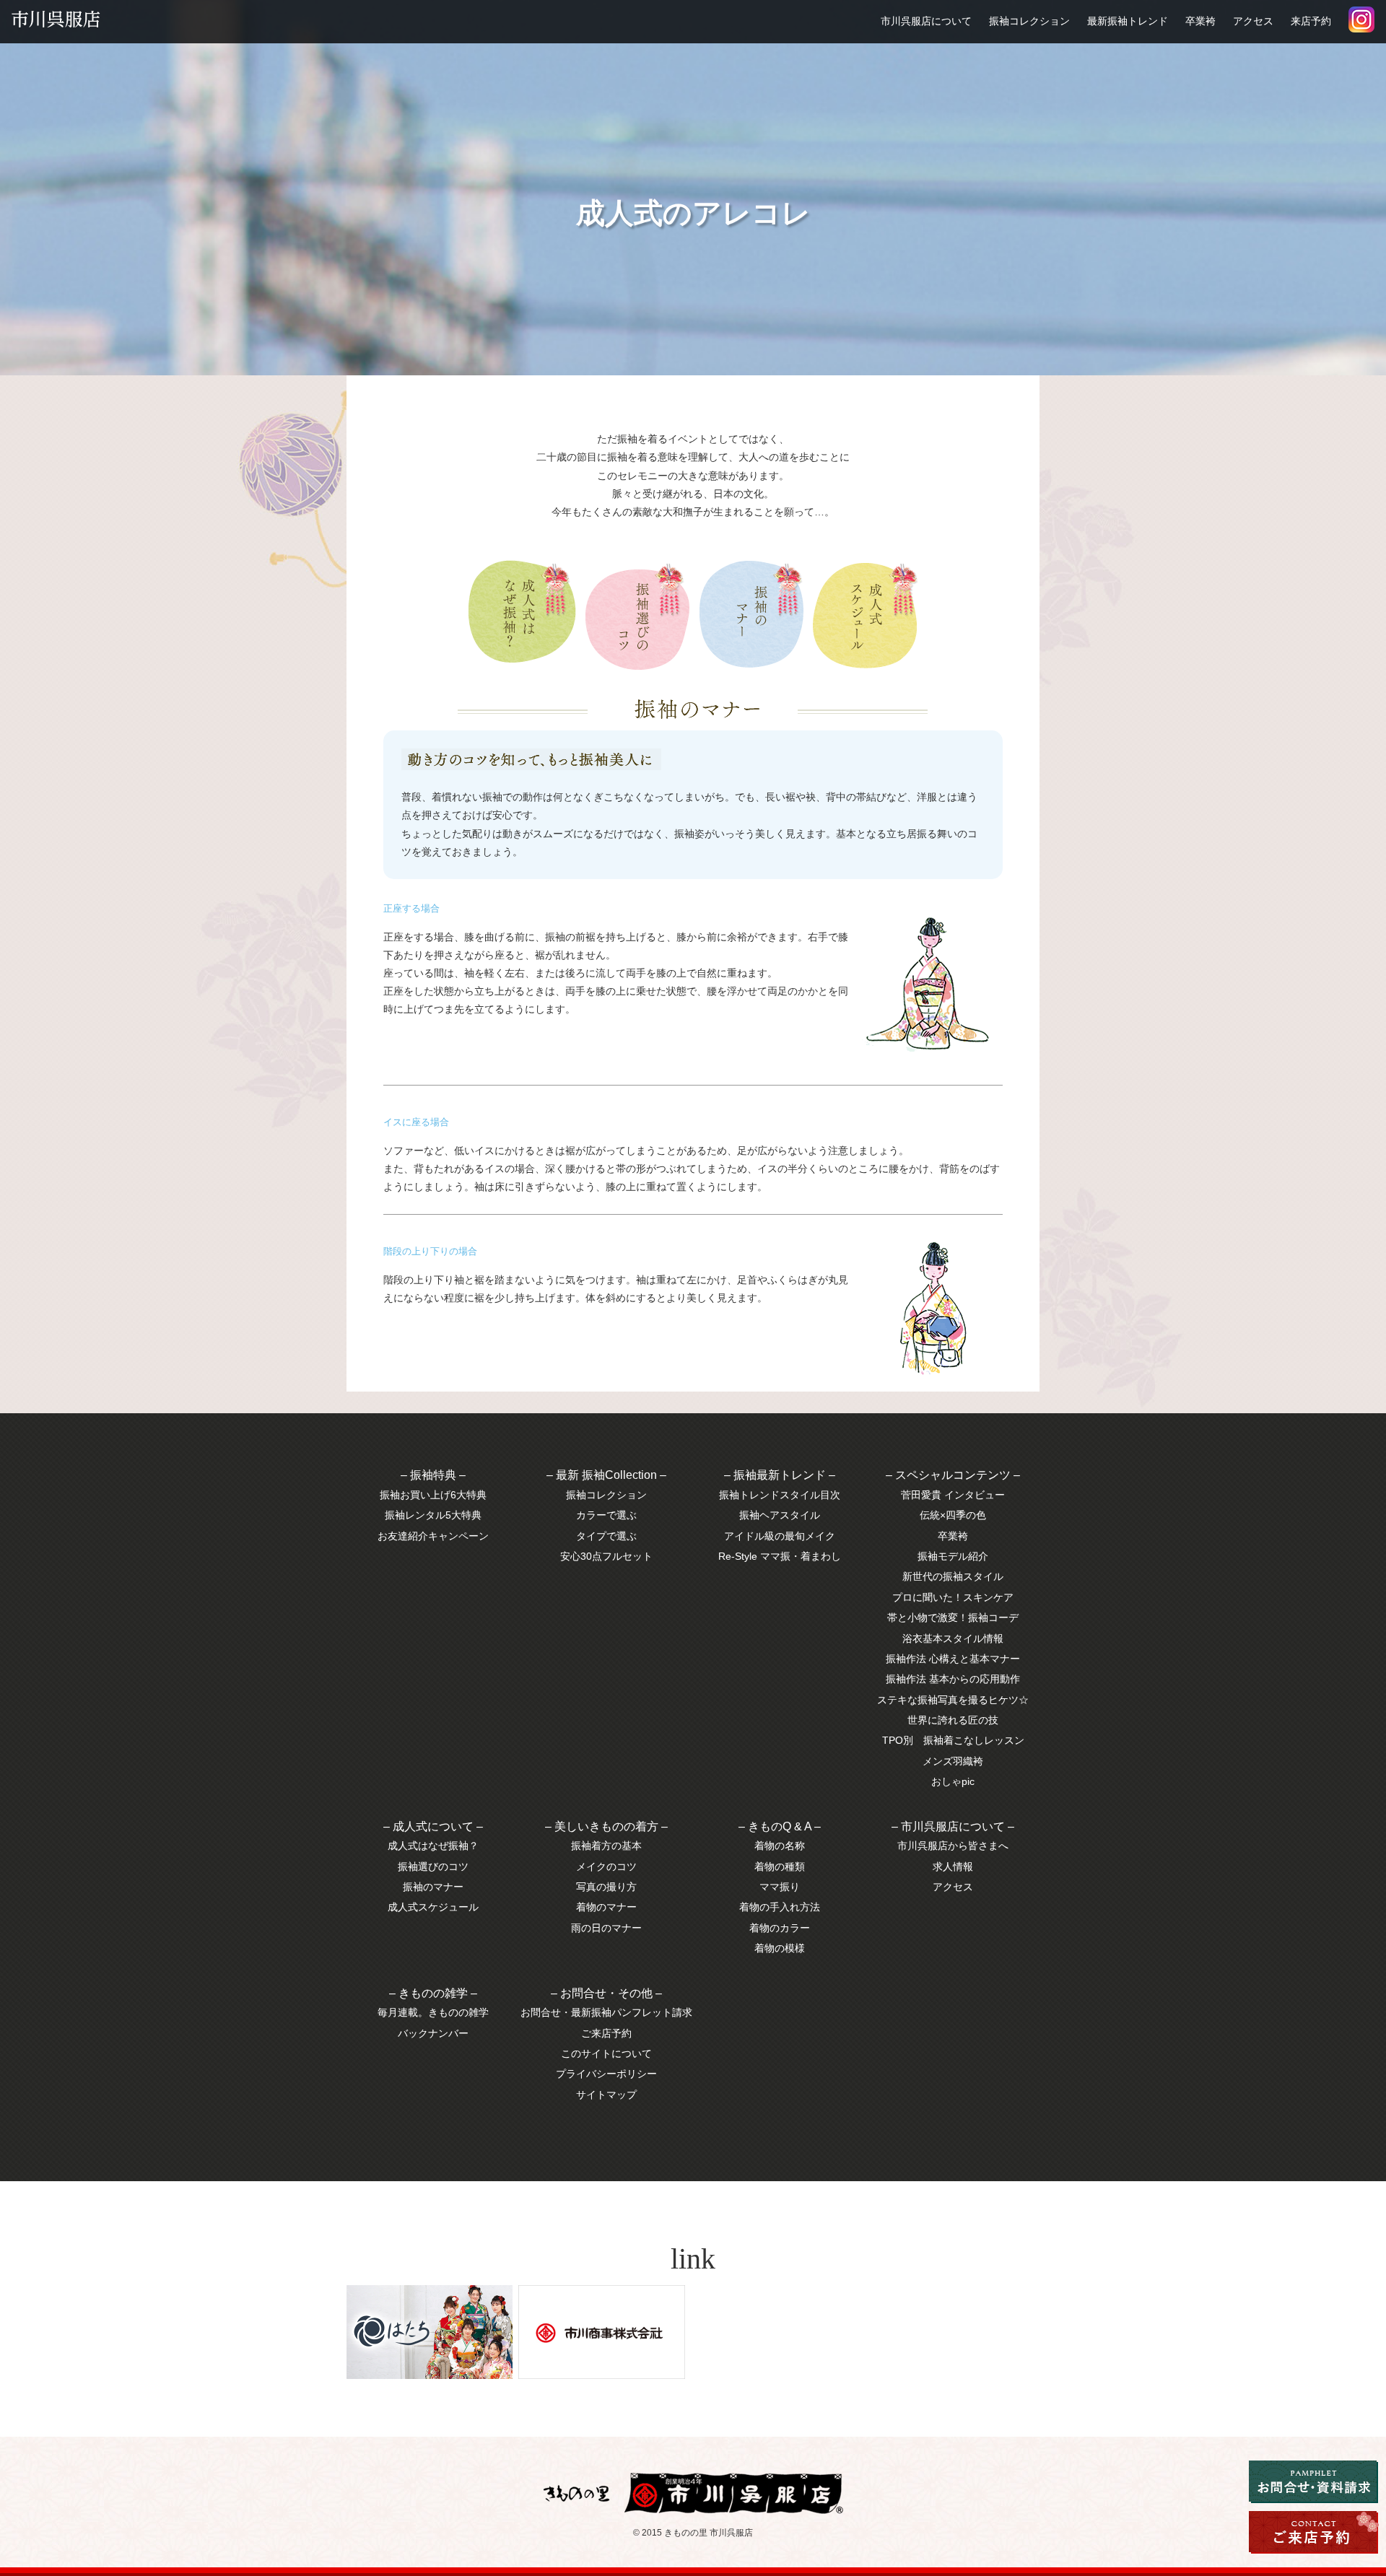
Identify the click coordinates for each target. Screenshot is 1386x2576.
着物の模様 (780, 1948)
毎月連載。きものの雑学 (433, 2012)
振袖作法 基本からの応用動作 (953, 1679)
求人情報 (953, 1866)
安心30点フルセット (606, 1556)
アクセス (1253, 21)
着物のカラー (780, 1928)
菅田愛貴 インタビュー (953, 1495)
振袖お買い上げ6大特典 (433, 1495)
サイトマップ (606, 2095)
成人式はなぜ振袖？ (433, 1846)
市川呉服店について (926, 21)
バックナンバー (433, 2033)
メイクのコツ (606, 1866)
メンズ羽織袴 (953, 1761)
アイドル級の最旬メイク (780, 1536)
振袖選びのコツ (433, 1866)
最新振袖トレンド (1128, 21)
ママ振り (780, 1887)
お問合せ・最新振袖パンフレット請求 (606, 2012)
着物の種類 (780, 1866)
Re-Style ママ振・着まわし (780, 1556)
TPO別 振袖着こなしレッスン (953, 1740)
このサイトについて (606, 2053)
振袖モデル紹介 (953, 1556)
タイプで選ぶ (606, 1536)
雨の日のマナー (606, 1928)
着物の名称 (780, 1846)
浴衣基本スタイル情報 (953, 1638)
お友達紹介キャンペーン (433, 1536)
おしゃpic (953, 1781)
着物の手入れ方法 (780, 1907)
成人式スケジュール (433, 1907)
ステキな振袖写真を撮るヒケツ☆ (953, 1700)
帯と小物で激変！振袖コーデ (953, 1617)
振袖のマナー (433, 1887)
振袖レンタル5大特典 (433, 1515)
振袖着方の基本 (606, 1846)
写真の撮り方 (606, 1887)
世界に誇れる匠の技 (953, 1720)
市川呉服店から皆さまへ (953, 1846)
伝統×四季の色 (953, 1515)
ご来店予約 (606, 2033)
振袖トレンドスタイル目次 (780, 1495)
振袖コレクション (1029, 21)
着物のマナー (606, 1907)
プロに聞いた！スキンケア (953, 1597)
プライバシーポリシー (606, 2074)
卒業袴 (1200, 21)
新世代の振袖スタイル (953, 1576)
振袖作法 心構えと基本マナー (953, 1659)
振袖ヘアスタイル (780, 1515)
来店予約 (1311, 21)
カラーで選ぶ (606, 1515)
